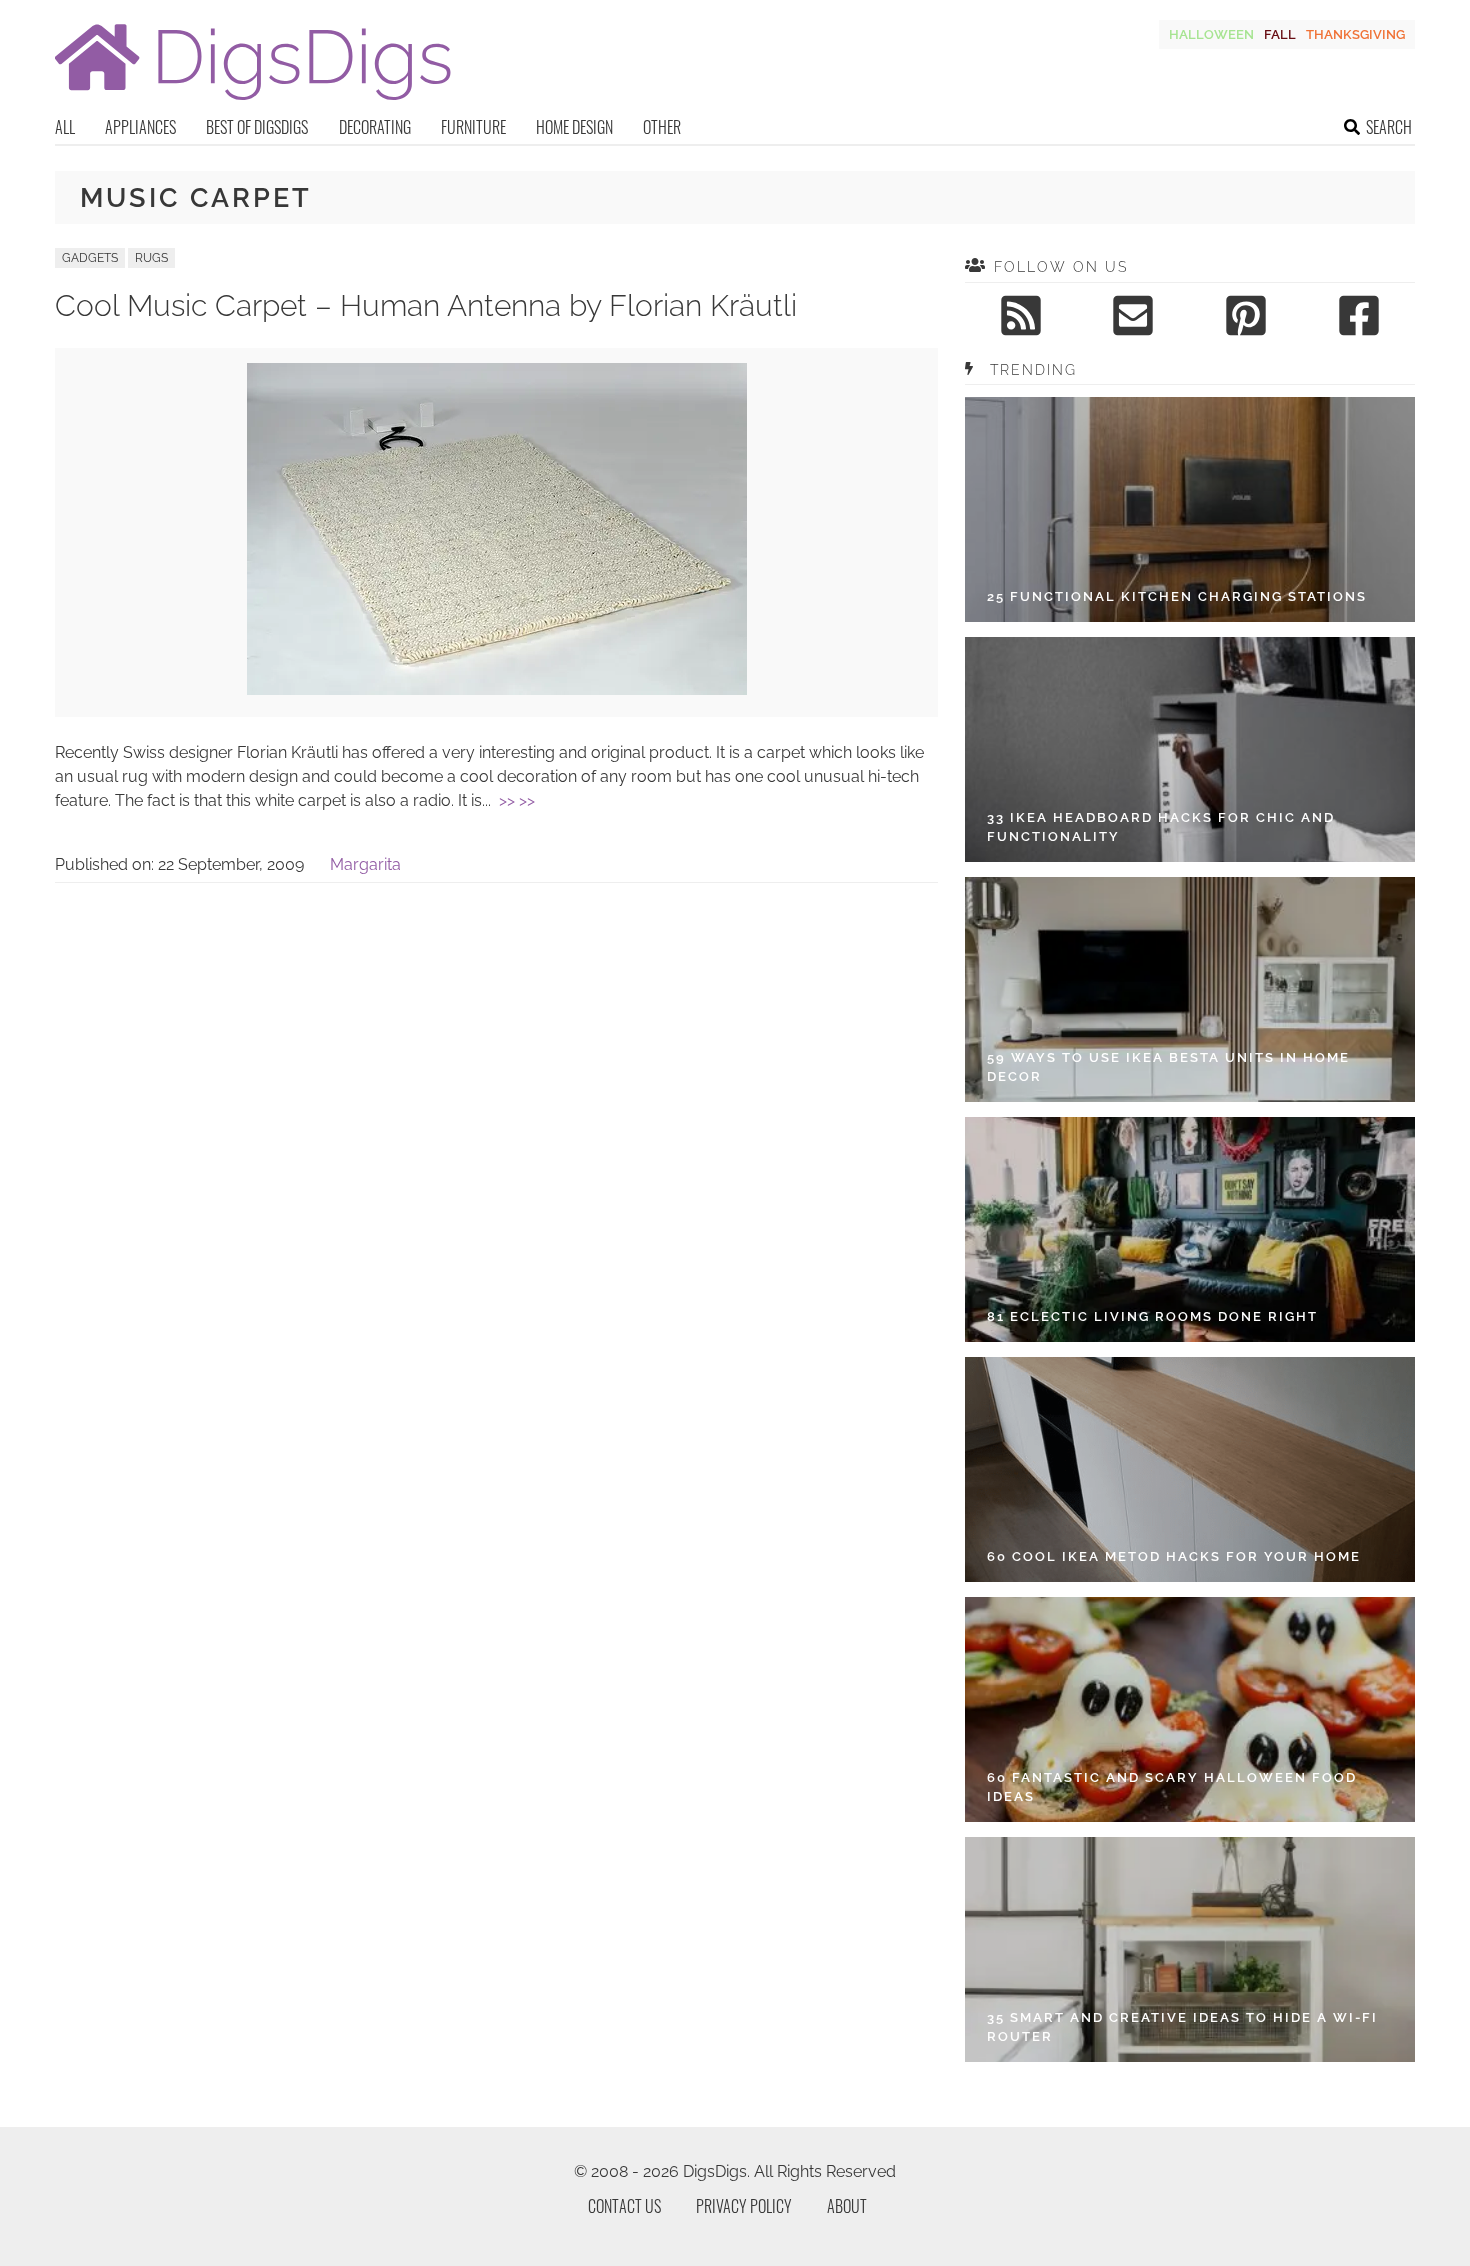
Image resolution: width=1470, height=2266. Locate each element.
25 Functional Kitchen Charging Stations (1177, 596)
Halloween (1211, 34)
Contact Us (624, 2206)
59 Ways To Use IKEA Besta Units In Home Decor (1168, 1067)
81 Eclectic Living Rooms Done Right (1152, 1316)
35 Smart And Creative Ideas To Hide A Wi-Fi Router (1182, 2027)
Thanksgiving (1355, 34)
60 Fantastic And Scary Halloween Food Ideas (1172, 1787)
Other (662, 127)
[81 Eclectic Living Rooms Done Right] (1190, 1229)
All (65, 127)
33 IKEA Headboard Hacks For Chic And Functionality (1161, 827)
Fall (1280, 34)
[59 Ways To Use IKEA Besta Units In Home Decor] (1190, 989)
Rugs (151, 258)
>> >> (517, 800)
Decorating (375, 127)
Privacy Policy (744, 2206)
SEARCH (1389, 127)
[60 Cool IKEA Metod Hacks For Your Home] (1190, 1469)
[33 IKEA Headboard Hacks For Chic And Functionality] (1190, 749)
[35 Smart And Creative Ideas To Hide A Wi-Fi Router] (1190, 1949)
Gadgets (90, 258)
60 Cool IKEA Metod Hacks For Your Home (1174, 1556)
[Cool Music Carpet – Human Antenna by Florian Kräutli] (497, 689)
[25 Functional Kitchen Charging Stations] (1190, 509)
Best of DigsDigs (257, 127)
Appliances (140, 127)
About (847, 2206)
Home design (574, 127)
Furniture (473, 127)
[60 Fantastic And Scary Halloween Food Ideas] (1190, 1709)
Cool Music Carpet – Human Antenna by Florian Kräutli (426, 305)
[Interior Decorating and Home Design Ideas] (253, 102)
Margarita (365, 864)
